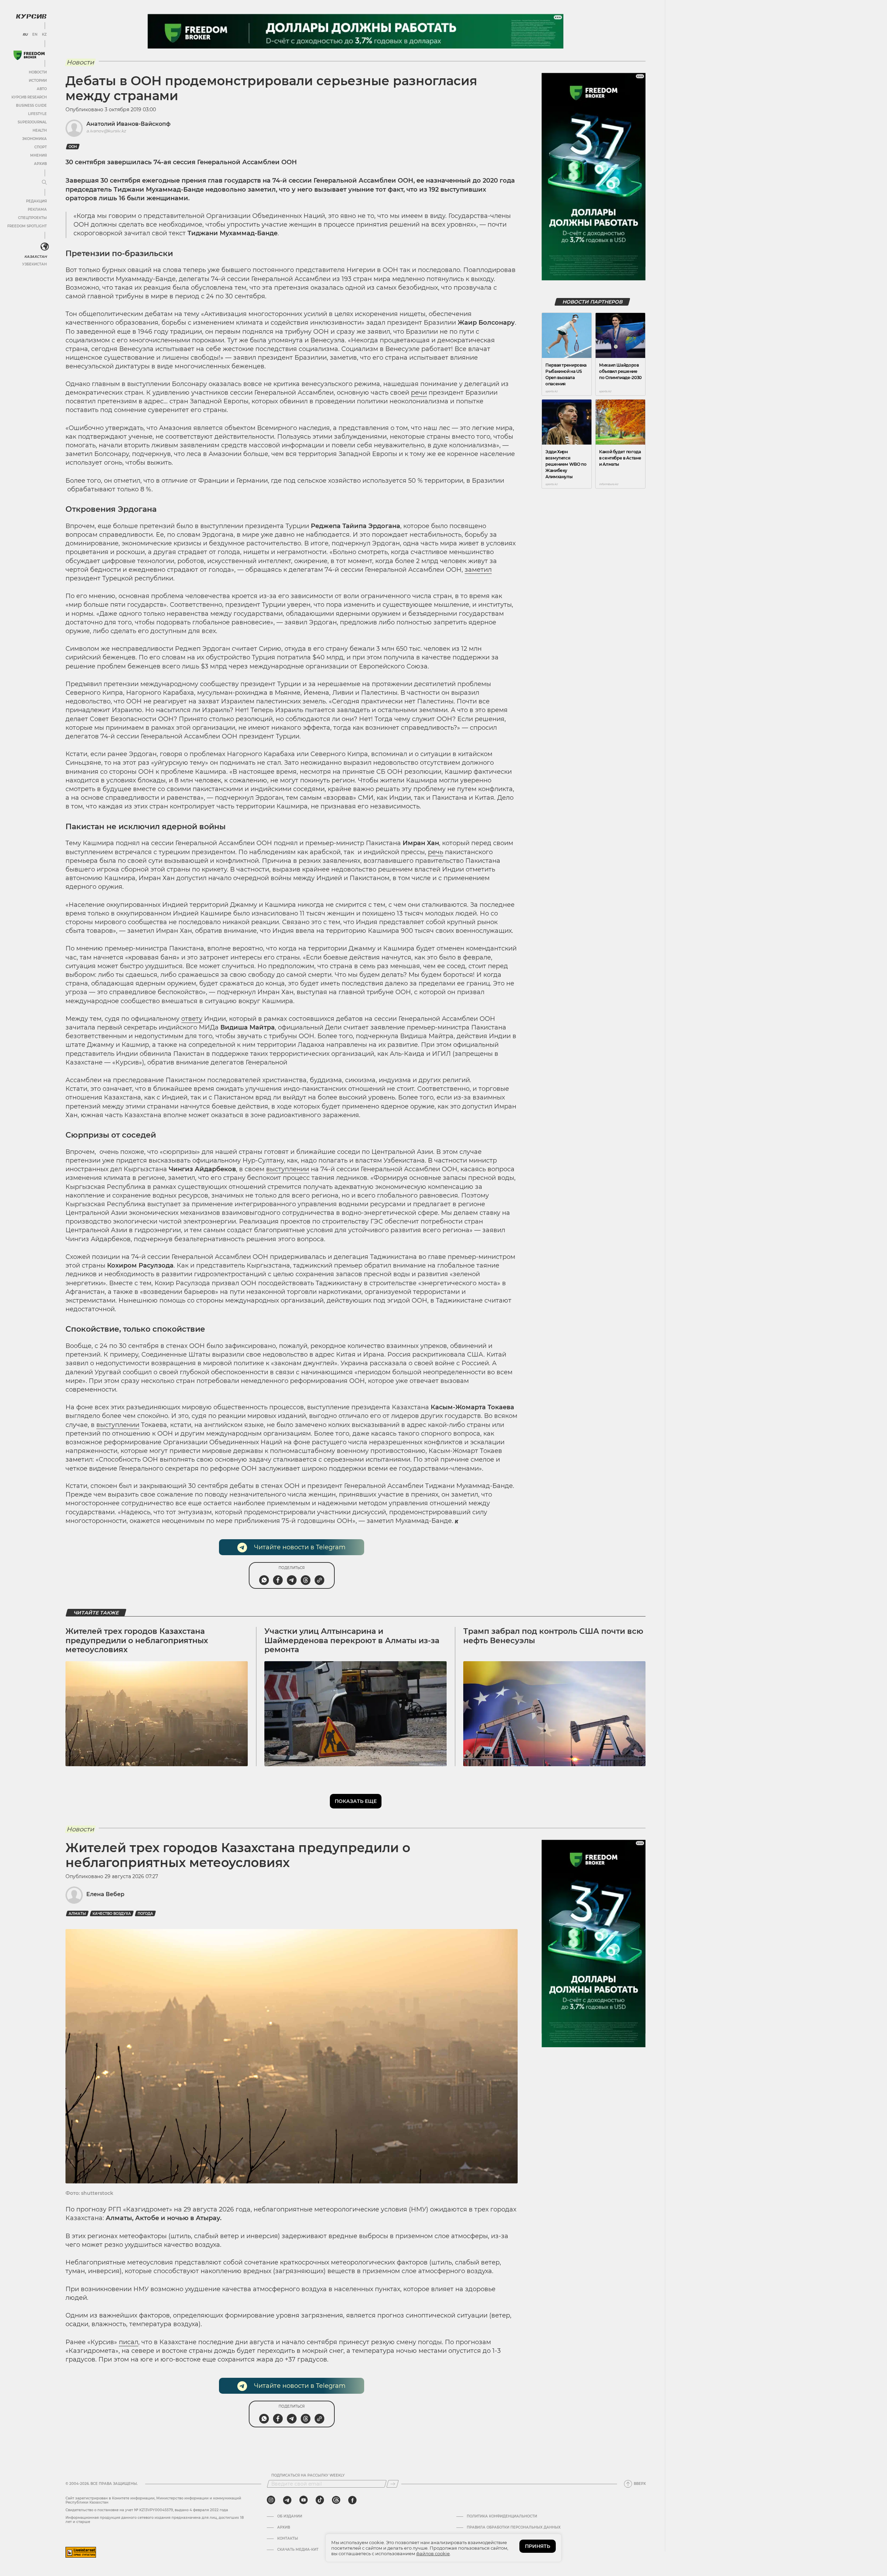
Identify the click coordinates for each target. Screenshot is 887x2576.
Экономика (34, 139)
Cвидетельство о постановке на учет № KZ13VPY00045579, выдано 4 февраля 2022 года (147, 2510)
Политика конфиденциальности (502, 2516)
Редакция (36, 201)
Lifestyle (37, 114)
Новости (38, 72)
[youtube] (304, 2500)
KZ (44, 35)
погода (145, 1914)
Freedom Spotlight (27, 226)
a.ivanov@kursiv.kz (106, 131)
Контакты (288, 2539)
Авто (42, 89)
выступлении (288, 1169)
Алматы (77, 1914)
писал (129, 2342)
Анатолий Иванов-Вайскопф (128, 124)
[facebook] (352, 2500)
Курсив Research (29, 97)
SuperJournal (32, 122)
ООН (73, 147)
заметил (478, 570)
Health (40, 130)
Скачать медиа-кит (298, 2550)
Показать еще (356, 1801)
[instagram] (271, 2500)
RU (25, 35)
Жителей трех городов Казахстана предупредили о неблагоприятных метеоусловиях (137, 1640)
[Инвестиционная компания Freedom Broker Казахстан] (29, 55)
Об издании (290, 2516)
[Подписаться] (393, 2484)
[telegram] (287, 2500)
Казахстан (36, 257)
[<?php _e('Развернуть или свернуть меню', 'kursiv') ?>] (45, 247)
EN (35, 35)
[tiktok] (320, 2500)
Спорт (41, 147)
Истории (38, 81)
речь (436, 852)
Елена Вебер (105, 1894)
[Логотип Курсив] (31, 16)
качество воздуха (112, 1914)
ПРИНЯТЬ (538, 2546)
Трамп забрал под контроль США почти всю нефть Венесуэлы (553, 1636)
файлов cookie (433, 2553)
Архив (40, 164)
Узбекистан (34, 264)
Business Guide (31, 106)
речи (419, 393)
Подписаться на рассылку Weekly (308, 2476)
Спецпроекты (32, 218)
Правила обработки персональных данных (514, 2527)
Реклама (37, 209)
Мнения (38, 155)
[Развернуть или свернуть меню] (44, 183)
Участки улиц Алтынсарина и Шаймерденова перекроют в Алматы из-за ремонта (352, 1640)
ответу (192, 1019)
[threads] (336, 2500)
